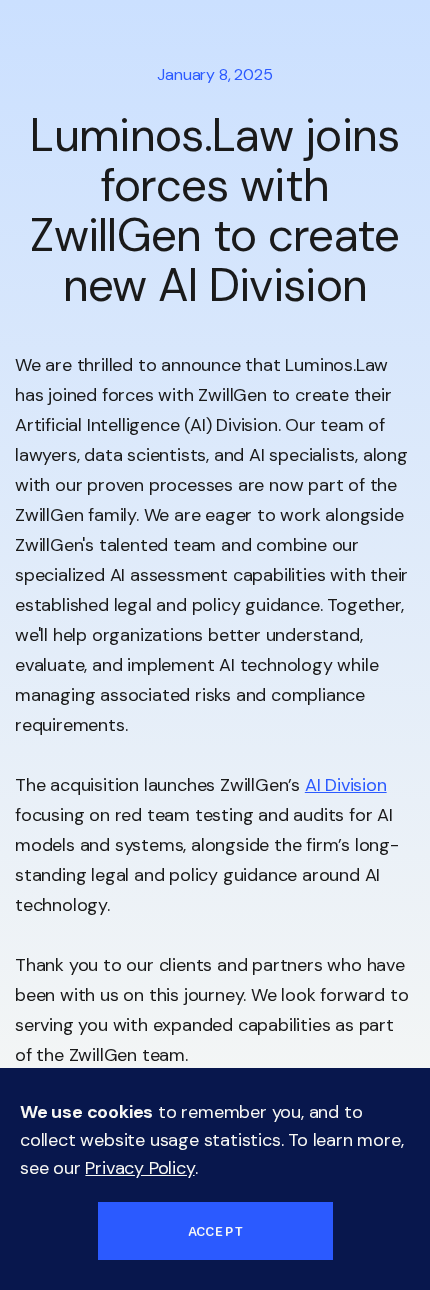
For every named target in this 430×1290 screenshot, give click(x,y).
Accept (215, 1231)
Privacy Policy (139, 1168)
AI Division (346, 785)
